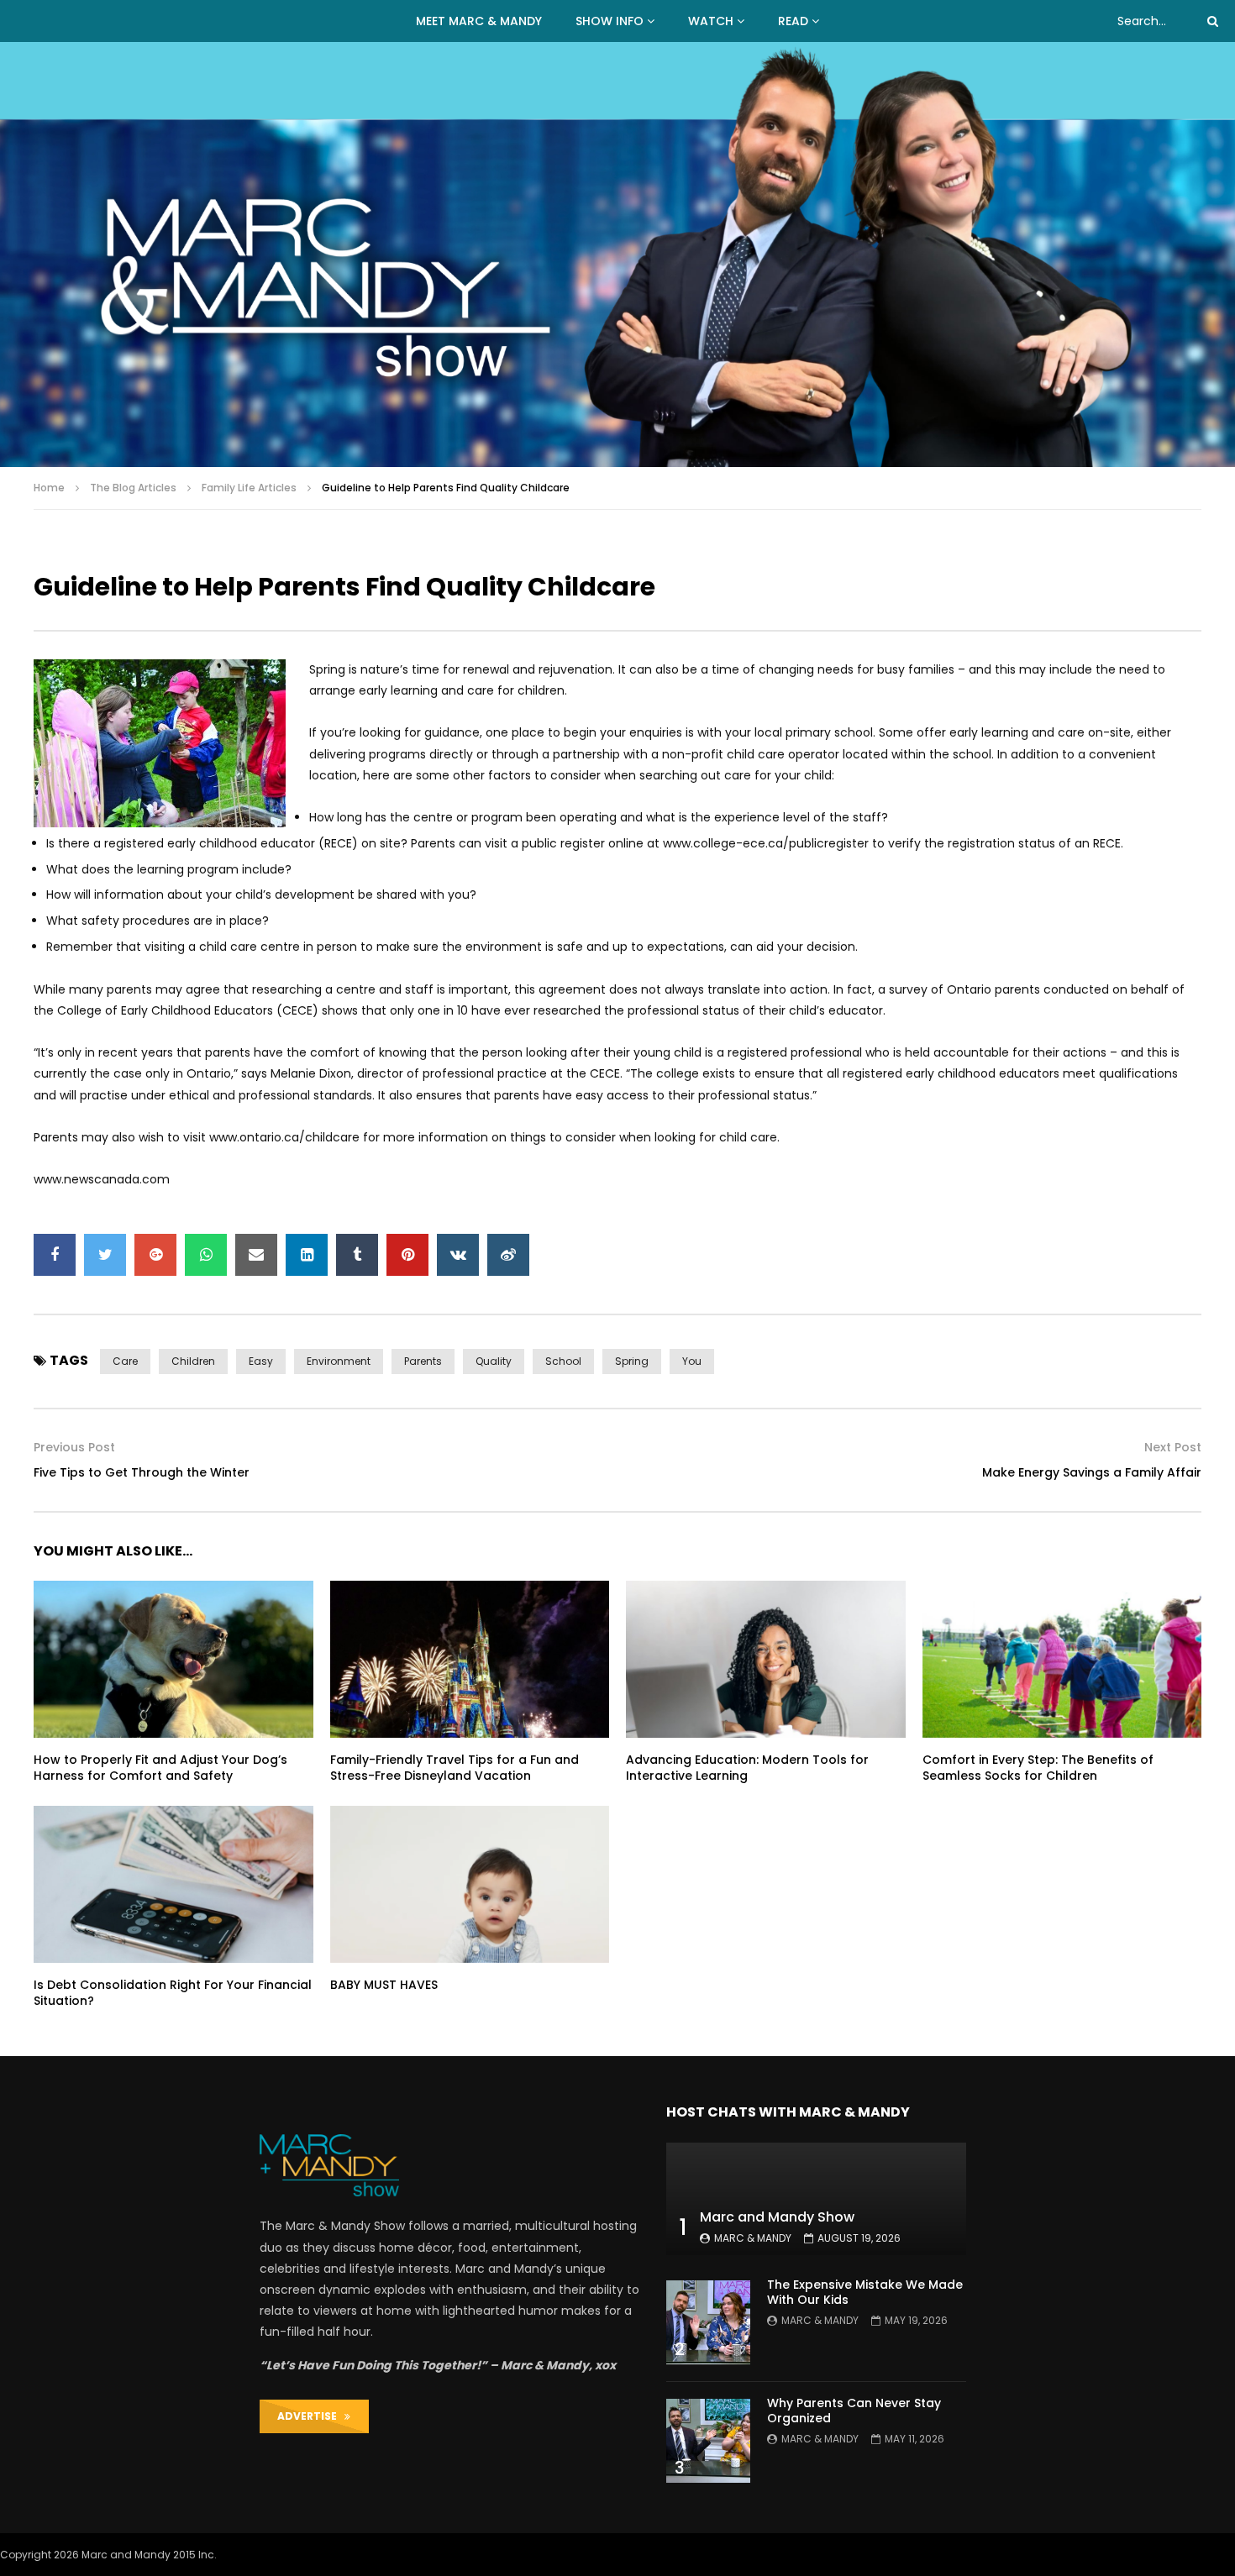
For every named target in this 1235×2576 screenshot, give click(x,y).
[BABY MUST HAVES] (470, 1884)
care (125, 1361)
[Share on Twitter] (105, 1255)
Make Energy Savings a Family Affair (1092, 1472)
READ (793, 21)
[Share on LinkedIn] (307, 1255)
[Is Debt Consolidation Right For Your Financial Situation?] (173, 1884)
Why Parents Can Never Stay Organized (854, 2411)
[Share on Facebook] (55, 1255)
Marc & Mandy (753, 2238)
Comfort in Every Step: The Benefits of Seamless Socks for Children (1038, 1768)
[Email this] (256, 1255)
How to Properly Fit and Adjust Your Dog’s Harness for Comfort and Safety (160, 1768)
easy (261, 1361)
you (692, 1361)
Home (49, 488)
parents (423, 1361)
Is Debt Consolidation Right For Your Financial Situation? (173, 1993)
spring (632, 1361)
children (193, 1361)
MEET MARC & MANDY (479, 21)
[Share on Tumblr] (357, 1255)
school (563, 1361)
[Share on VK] (458, 1255)
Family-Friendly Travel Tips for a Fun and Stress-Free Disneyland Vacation (455, 1768)
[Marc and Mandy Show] (617, 254)
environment (339, 1361)
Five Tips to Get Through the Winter (142, 1472)
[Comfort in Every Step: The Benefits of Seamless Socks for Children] (1062, 1659)
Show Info (610, 21)
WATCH (711, 21)
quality (494, 1361)
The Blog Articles (133, 488)
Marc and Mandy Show (777, 2217)
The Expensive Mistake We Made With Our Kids (865, 2293)
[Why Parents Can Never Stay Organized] (708, 2441)
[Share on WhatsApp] (206, 1255)
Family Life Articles (249, 488)
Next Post (1173, 1447)
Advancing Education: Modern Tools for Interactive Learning (747, 1768)
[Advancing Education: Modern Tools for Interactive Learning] (766, 1659)
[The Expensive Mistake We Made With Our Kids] (708, 2322)
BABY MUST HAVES (384, 1985)
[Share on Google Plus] (155, 1255)
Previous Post (74, 1447)
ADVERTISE (311, 2416)
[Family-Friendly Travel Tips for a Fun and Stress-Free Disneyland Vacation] (470, 1659)
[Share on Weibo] (508, 1255)
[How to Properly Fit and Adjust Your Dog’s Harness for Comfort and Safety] (173, 1659)
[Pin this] (407, 1255)
